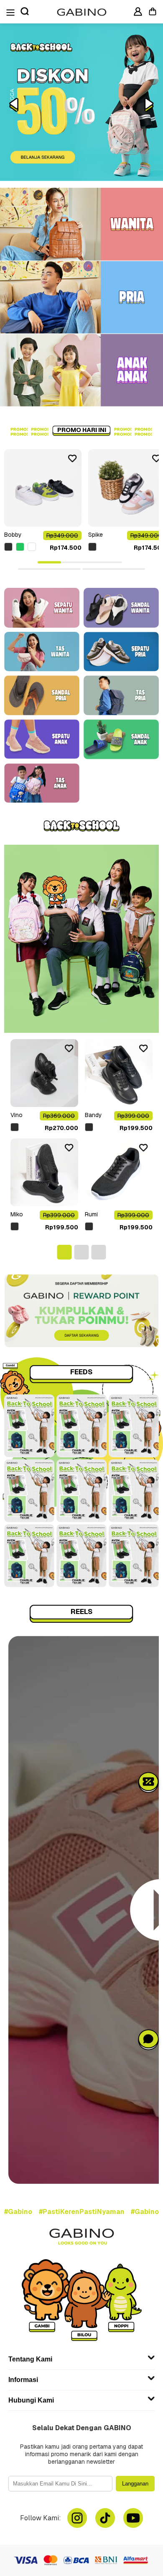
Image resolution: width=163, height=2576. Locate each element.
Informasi (23, 2380)
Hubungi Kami (31, 2400)
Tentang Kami (30, 2359)
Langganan (135, 2484)
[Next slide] (149, 105)
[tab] (49, 563)
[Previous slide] (14, 105)
